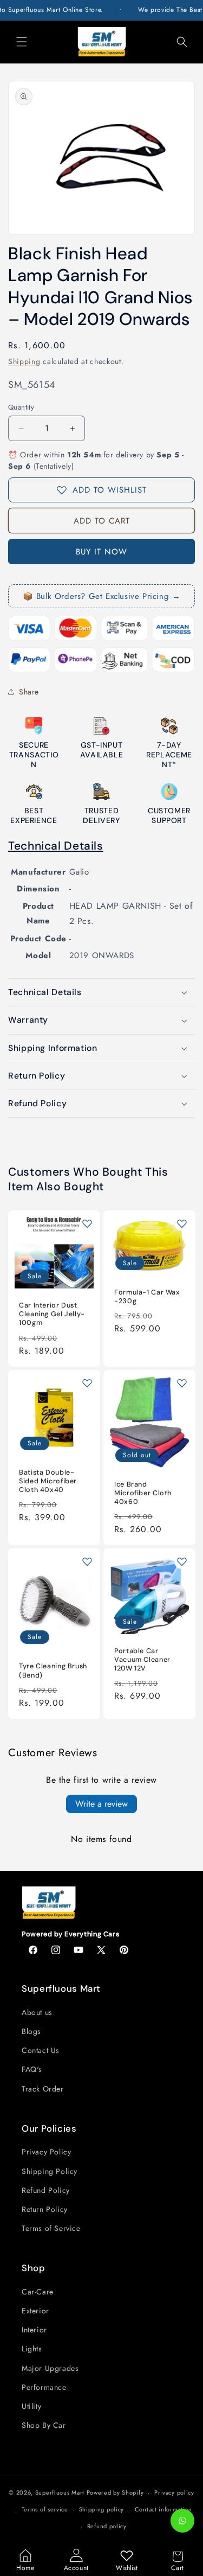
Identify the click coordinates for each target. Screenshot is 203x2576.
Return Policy (45, 2209)
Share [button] (29, 692)
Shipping (24, 361)
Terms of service (45, 2509)
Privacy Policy (46, 2152)
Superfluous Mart (60, 2492)
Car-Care (38, 2292)
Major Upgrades (50, 2368)
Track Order (43, 2089)
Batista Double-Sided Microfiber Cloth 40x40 (48, 1481)
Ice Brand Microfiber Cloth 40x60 (143, 1493)
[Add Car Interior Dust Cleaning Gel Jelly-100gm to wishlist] (87, 1223)
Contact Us (41, 2050)
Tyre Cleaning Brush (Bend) (53, 1670)
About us (37, 2012)
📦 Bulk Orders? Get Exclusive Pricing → (102, 596)
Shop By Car (44, 2425)
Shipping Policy (50, 2171)
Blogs (31, 2031)
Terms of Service (51, 2228)
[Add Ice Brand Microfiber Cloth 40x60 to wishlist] (182, 1383)
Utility (31, 2406)
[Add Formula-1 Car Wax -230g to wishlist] (182, 1223)
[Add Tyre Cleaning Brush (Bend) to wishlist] (87, 1561)
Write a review (101, 1804)
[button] (22, 42)
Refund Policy (46, 2190)
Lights (32, 2349)
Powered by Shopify (115, 2492)
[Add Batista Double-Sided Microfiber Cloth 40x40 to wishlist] (87, 1383)
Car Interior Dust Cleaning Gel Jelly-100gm (52, 1314)
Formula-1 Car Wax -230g (147, 1297)
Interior (34, 2330)
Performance (44, 2387)
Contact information (163, 2509)
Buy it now (101, 552)
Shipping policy (102, 2509)
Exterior (35, 2311)
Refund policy (107, 2526)
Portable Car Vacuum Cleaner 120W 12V (142, 1660)
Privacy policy (174, 2492)
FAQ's (32, 2069)
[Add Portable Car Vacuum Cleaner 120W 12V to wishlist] (182, 1561)
